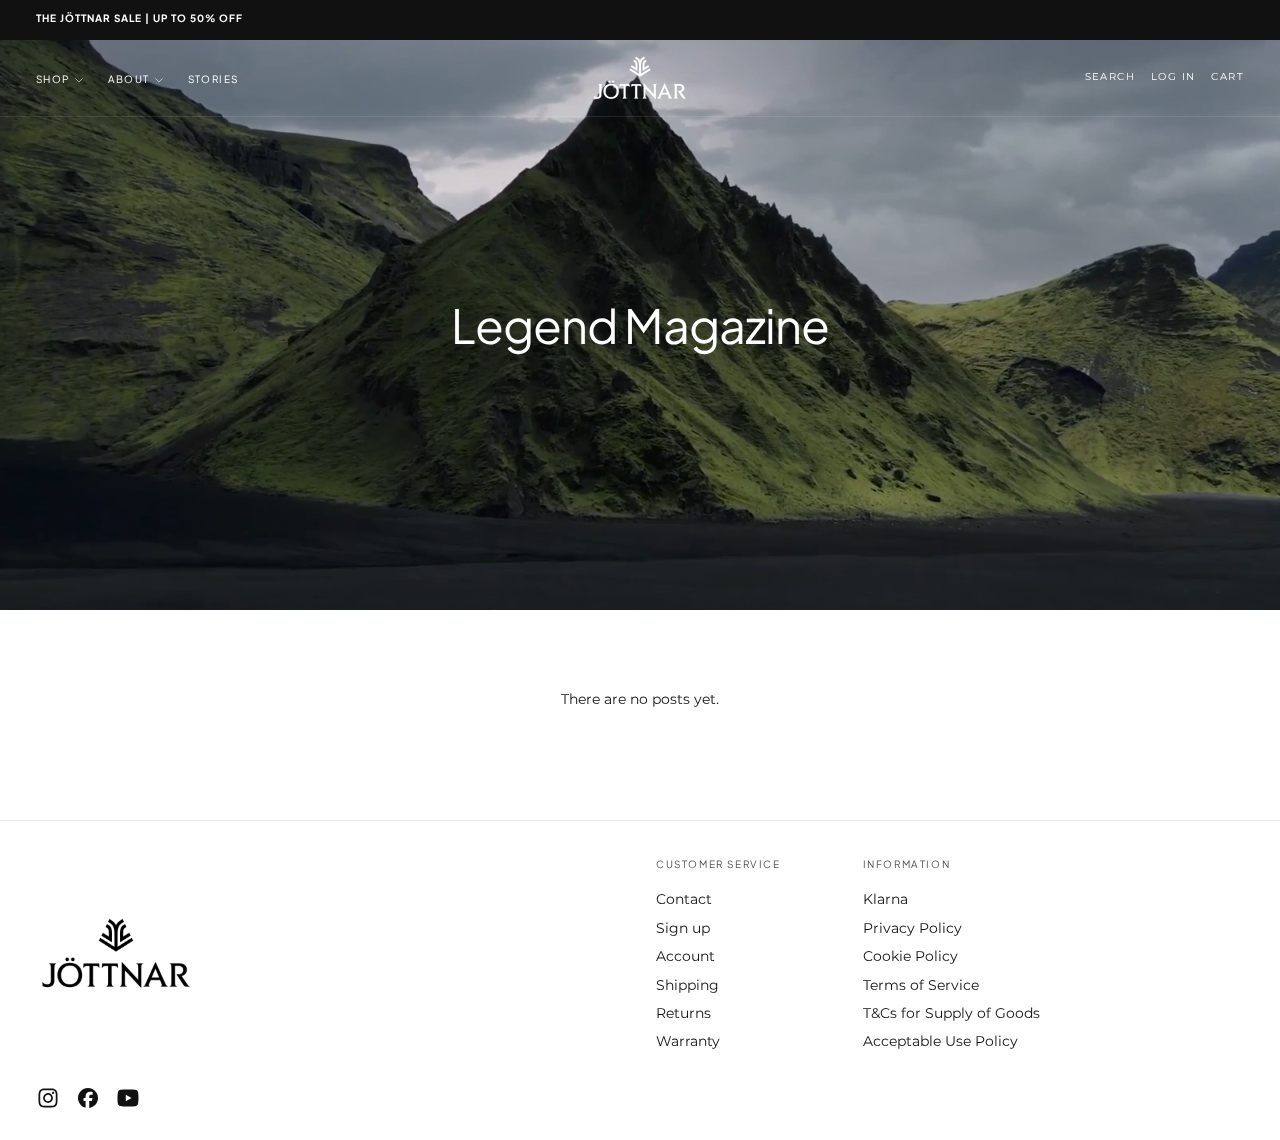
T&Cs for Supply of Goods (951, 1013)
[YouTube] (128, 1098)
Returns (683, 1013)
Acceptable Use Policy (940, 1041)
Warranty (688, 1041)
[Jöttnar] (116, 953)
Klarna (885, 899)
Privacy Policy (912, 928)
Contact (684, 899)
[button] (1110, 77)
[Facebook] (88, 1098)
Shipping (687, 985)
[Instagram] (48, 1098)
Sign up (683, 928)
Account (685, 956)
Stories (213, 79)
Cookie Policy (910, 956)
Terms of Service (921, 985)
